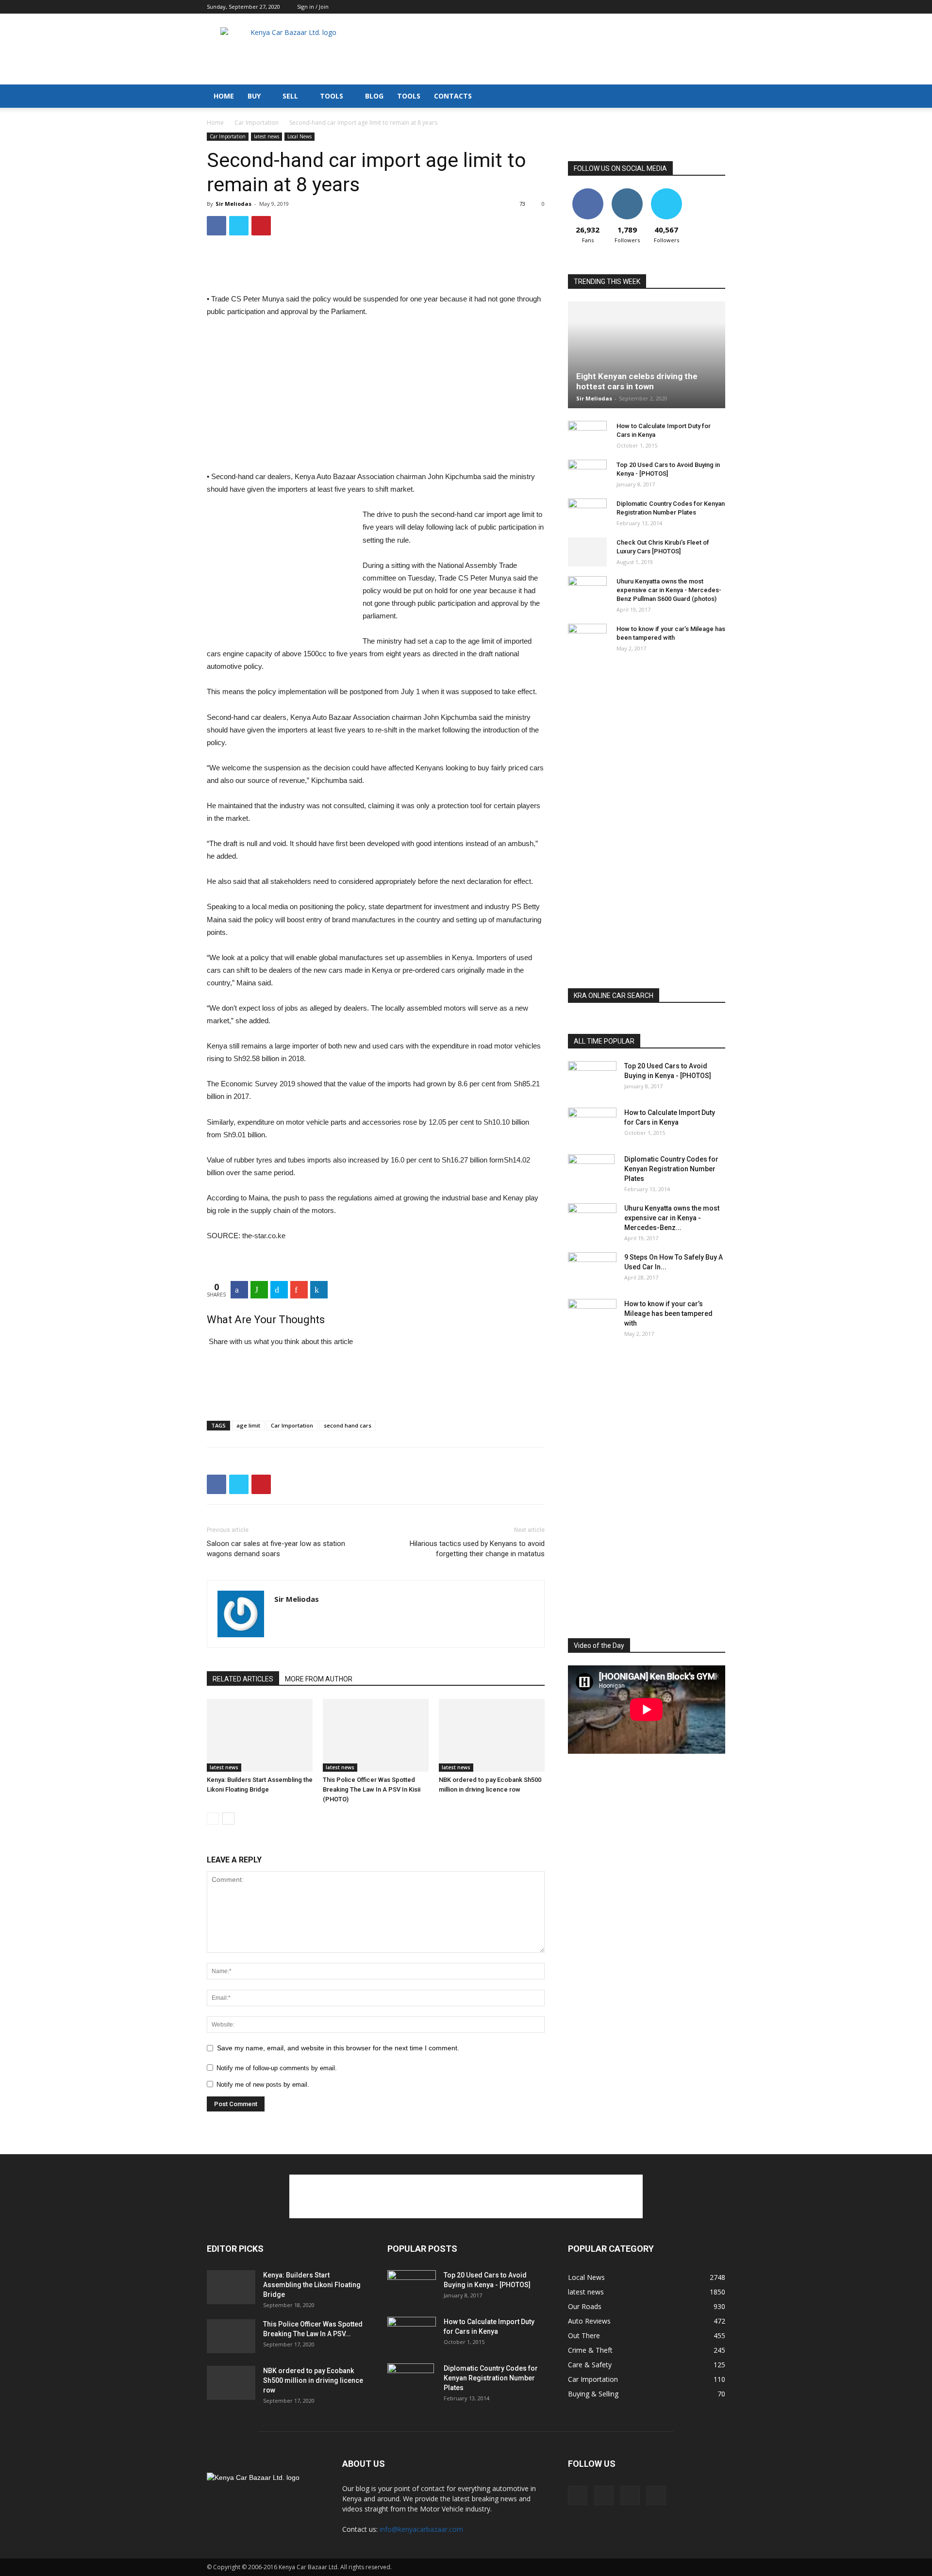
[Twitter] (718, 7)
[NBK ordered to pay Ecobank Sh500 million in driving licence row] (492, 1735)
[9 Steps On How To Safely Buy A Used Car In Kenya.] (592, 1269)
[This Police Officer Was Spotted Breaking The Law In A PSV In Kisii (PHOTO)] (376, 1735)
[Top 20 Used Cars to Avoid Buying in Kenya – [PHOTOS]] (587, 474)
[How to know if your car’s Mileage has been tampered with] (587, 636)
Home (215, 123)
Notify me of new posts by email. (263, 2085)
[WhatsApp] (259, 1290)
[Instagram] (686, 7)
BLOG (374, 96)
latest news (266, 136)
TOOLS (332, 96)
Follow (627, 192)
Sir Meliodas (233, 204)
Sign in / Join (313, 7)
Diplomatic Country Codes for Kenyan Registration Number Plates (671, 1169)
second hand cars (348, 1425)
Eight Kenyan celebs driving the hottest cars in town (637, 381)
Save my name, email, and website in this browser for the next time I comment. (338, 2048)
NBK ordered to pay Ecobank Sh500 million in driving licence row (313, 2380)
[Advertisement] (549, 49)
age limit (248, 1425)
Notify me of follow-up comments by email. (277, 2068)
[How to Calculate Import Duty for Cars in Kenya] (587, 435)
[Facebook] (670, 7)
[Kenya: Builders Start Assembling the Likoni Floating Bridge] (260, 1735)
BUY (254, 96)
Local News (300, 136)
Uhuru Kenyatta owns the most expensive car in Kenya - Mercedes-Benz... (672, 1218)
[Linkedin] (702, 7)
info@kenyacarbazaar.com (421, 2529)
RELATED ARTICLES (243, 1679)
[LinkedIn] (319, 1290)
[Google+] (299, 1290)
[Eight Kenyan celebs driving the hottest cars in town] (647, 355)
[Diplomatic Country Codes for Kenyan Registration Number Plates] (587, 513)
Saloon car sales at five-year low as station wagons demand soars (276, 1549)
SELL (290, 96)
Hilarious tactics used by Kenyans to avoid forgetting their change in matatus (477, 1549)
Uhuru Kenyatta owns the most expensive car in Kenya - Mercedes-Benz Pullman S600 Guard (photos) (669, 590)
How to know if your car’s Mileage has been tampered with (668, 1313)
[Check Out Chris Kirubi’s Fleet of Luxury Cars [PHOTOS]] (587, 552)
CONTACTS (453, 96)
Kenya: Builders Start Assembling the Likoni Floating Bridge (312, 2285)
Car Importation (257, 123)
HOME (224, 96)
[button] (714, 97)
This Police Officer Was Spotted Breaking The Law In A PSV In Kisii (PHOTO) (372, 1789)
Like (588, 192)
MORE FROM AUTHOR (319, 1679)
